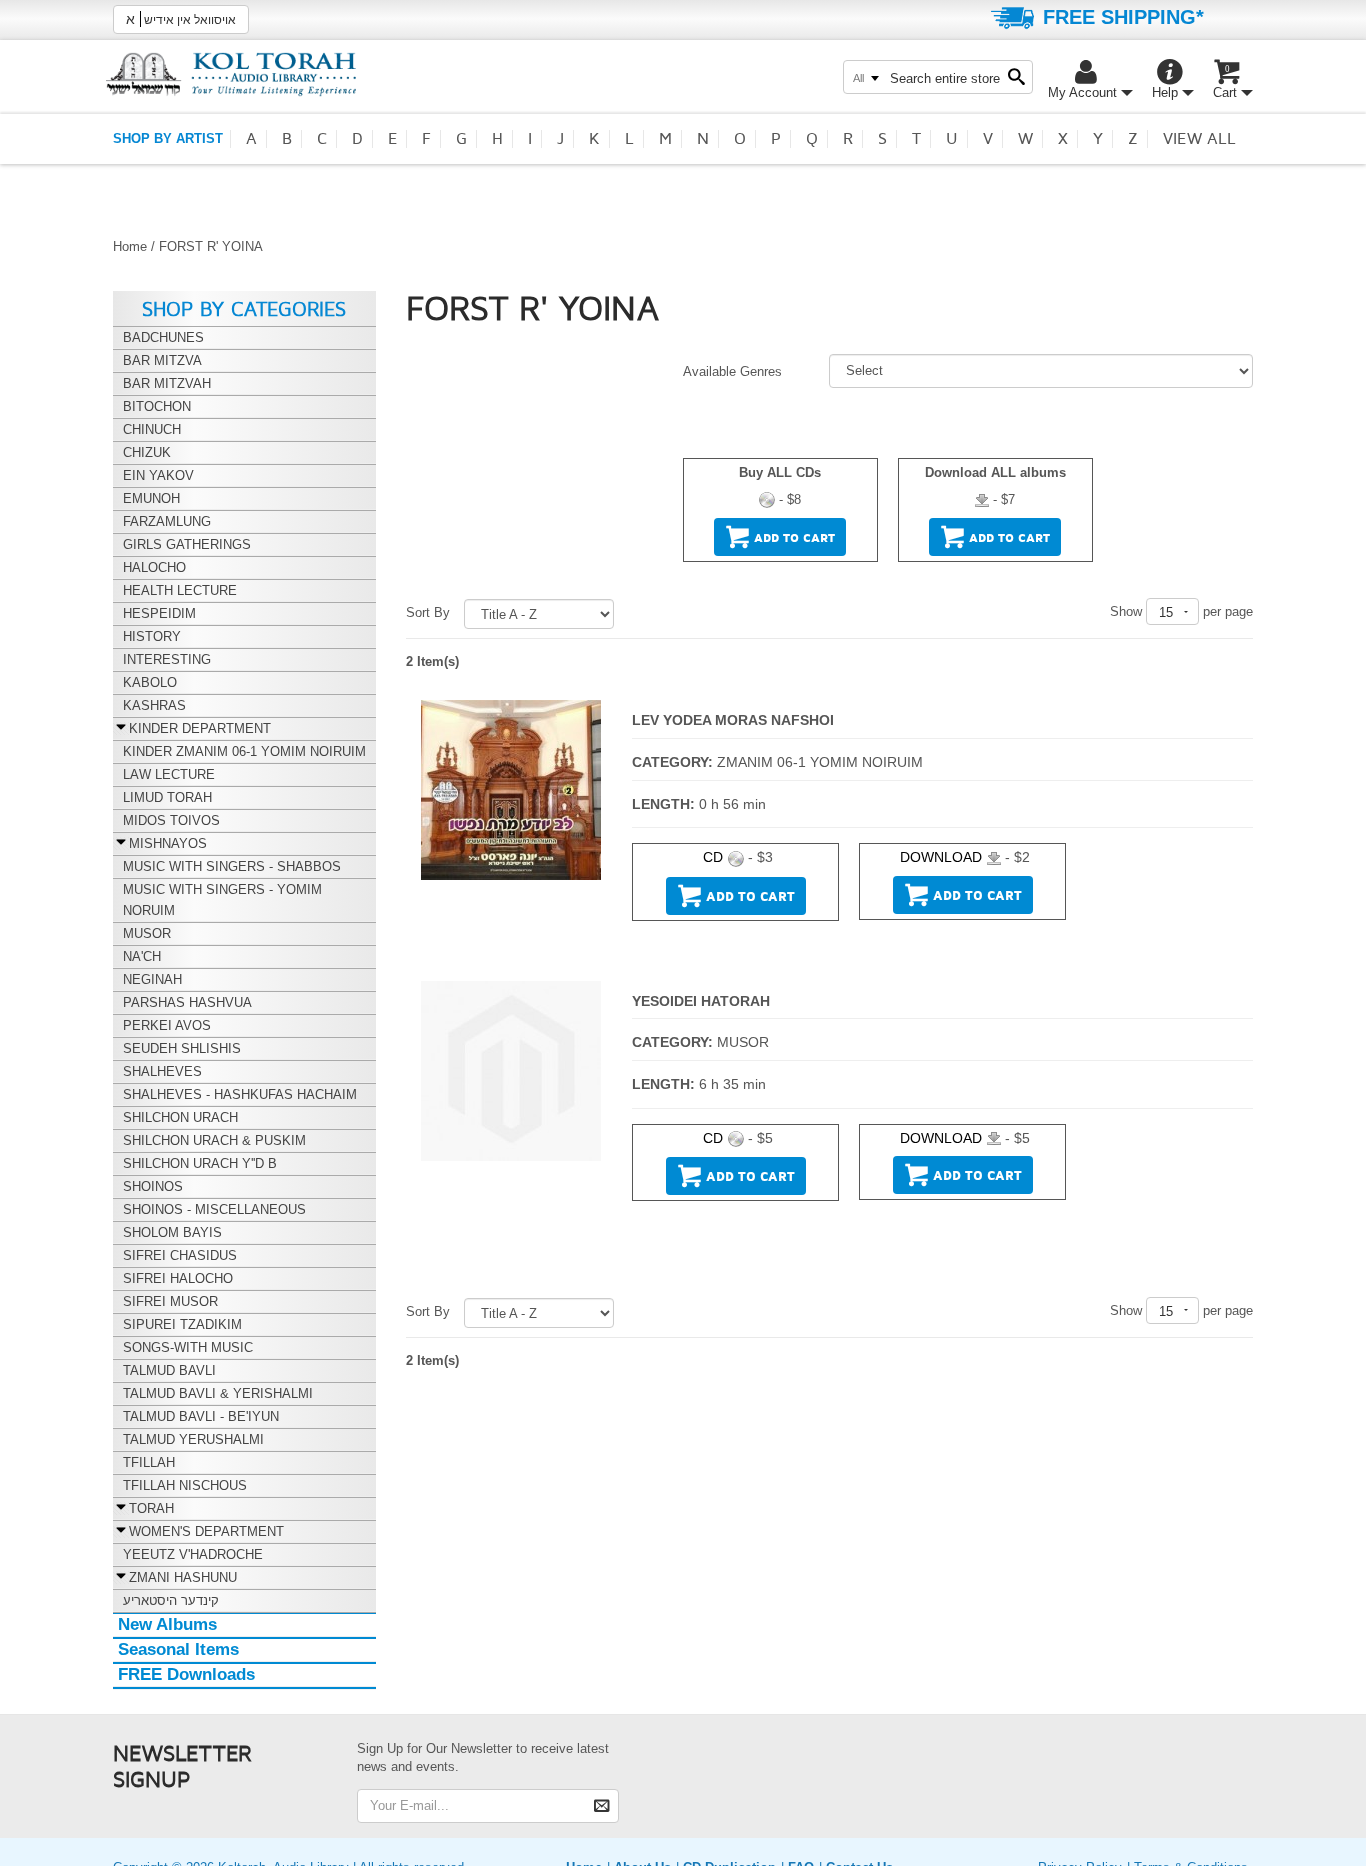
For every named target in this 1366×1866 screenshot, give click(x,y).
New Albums (167, 1624)
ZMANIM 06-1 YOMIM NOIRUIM (820, 762)
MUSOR (743, 1042)
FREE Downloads (186, 1674)
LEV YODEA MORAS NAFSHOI (733, 720)
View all (1199, 139)
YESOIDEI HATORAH (701, 1001)
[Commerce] (231, 73)
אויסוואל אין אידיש (181, 19)
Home (130, 246)
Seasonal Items (178, 1649)
